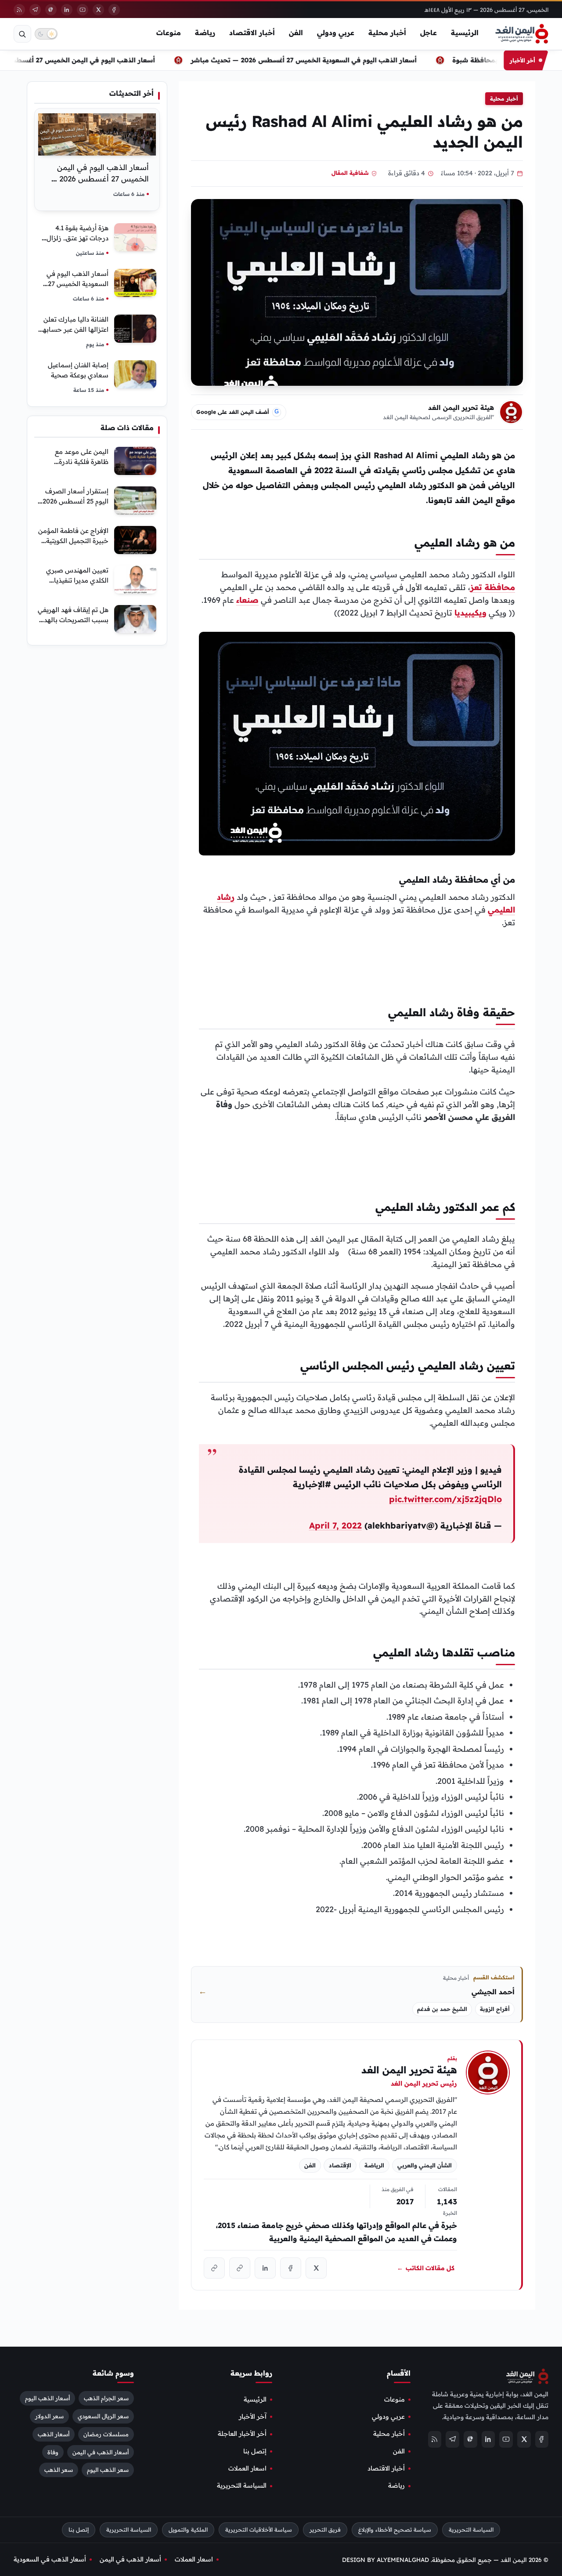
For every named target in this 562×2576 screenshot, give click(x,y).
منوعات (169, 33)
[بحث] (22, 34)
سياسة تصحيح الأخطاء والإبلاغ (395, 2530)
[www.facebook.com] (291, 2268)
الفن (296, 33)
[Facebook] (114, 10)
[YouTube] (83, 10)
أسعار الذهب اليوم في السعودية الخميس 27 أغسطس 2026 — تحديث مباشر (339, 60)
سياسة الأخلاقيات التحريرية (259, 2530)
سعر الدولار (49, 2416)
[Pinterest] (51, 10)
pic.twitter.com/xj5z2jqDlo (445, 1499)
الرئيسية (465, 33)
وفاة (53, 2452)
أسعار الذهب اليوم (47, 2398)
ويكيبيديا (470, 613)
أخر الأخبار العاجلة (242, 2434)
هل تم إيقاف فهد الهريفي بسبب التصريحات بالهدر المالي (73, 620)
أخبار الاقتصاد (252, 33)
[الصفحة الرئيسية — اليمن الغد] (522, 34)
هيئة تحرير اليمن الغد (461, 408)
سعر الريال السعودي (103, 2416)
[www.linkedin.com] (265, 2268)
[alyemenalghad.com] (240, 2268)
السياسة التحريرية (242, 2486)
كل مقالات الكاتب (426, 2268)
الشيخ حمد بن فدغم (442, 2009)
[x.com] (316, 2268)
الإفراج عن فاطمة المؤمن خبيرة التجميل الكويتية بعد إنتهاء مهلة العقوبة (73, 541)
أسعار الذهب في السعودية (50, 2559)
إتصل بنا (255, 2451)
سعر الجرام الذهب (106, 2398)
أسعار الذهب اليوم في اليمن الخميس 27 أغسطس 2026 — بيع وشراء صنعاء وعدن (100, 179)
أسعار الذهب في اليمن (101, 2452)
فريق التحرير (325, 2530)
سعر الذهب (59, 2470)
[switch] (46, 34)
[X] (98, 10)
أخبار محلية (387, 33)
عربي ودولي (336, 33)
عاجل (429, 33)
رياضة (205, 33)
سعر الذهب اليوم (108, 2470)
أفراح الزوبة (495, 2009)
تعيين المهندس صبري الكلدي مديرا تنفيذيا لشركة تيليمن (77, 580)
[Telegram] (35, 10)
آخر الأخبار (253, 2417)
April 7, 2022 (335, 1525)
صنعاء (247, 600)
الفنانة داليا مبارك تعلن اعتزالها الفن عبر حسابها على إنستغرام (75, 329)
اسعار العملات (247, 2468)
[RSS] (19, 10)
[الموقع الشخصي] (214, 2268)
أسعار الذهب (54, 2434)
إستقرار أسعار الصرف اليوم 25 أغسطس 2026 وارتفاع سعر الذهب (76, 501)
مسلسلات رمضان (106, 2434)
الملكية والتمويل (188, 2530)
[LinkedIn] (67, 10)
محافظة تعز (493, 587)
